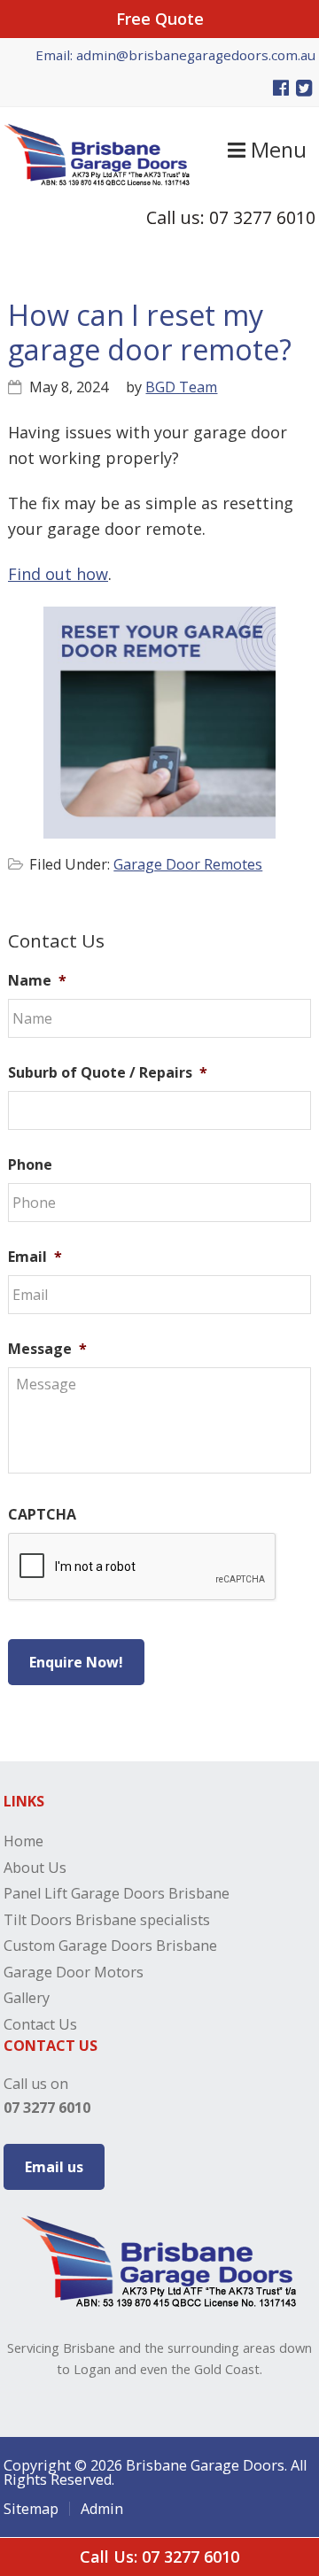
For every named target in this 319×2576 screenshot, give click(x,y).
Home (23, 1841)
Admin (102, 2509)
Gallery (27, 1998)
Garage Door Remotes (188, 864)
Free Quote (160, 19)
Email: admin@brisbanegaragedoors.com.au (175, 55)
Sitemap (31, 2509)
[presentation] (143, 1567)
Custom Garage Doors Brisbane (110, 1946)
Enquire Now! (76, 1662)
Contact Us (40, 2024)
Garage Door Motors (74, 1972)
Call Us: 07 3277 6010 (159, 2557)
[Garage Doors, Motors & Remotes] (97, 180)
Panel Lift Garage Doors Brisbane (117, 1893)
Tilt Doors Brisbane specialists (107, 1920)
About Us (35, 1868)
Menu (276, 150)
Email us (54, 2167)
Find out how (58, 574)
